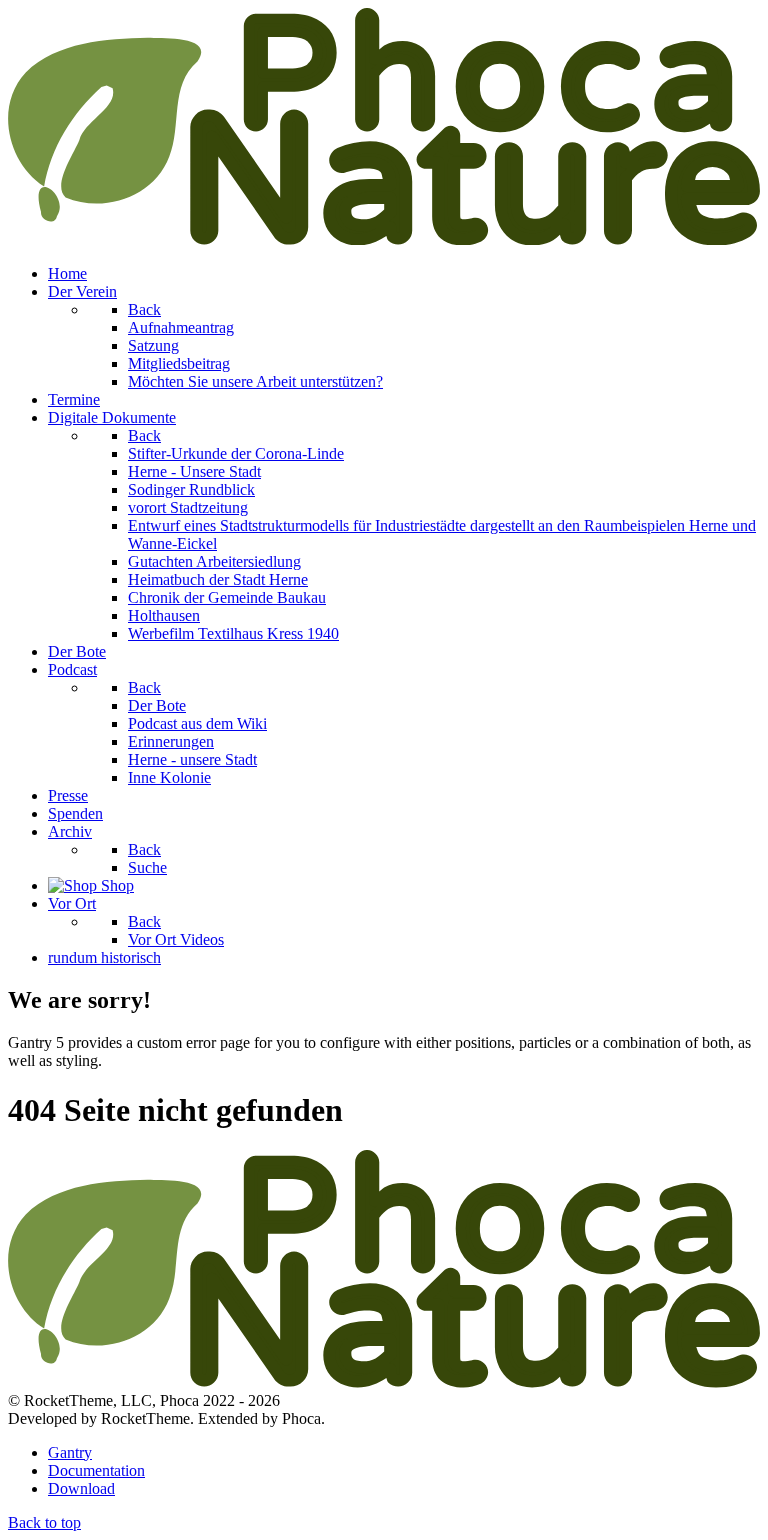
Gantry (70, 1452)
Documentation (96, 1470)
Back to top (44, 1522)
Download (81, 1488)
